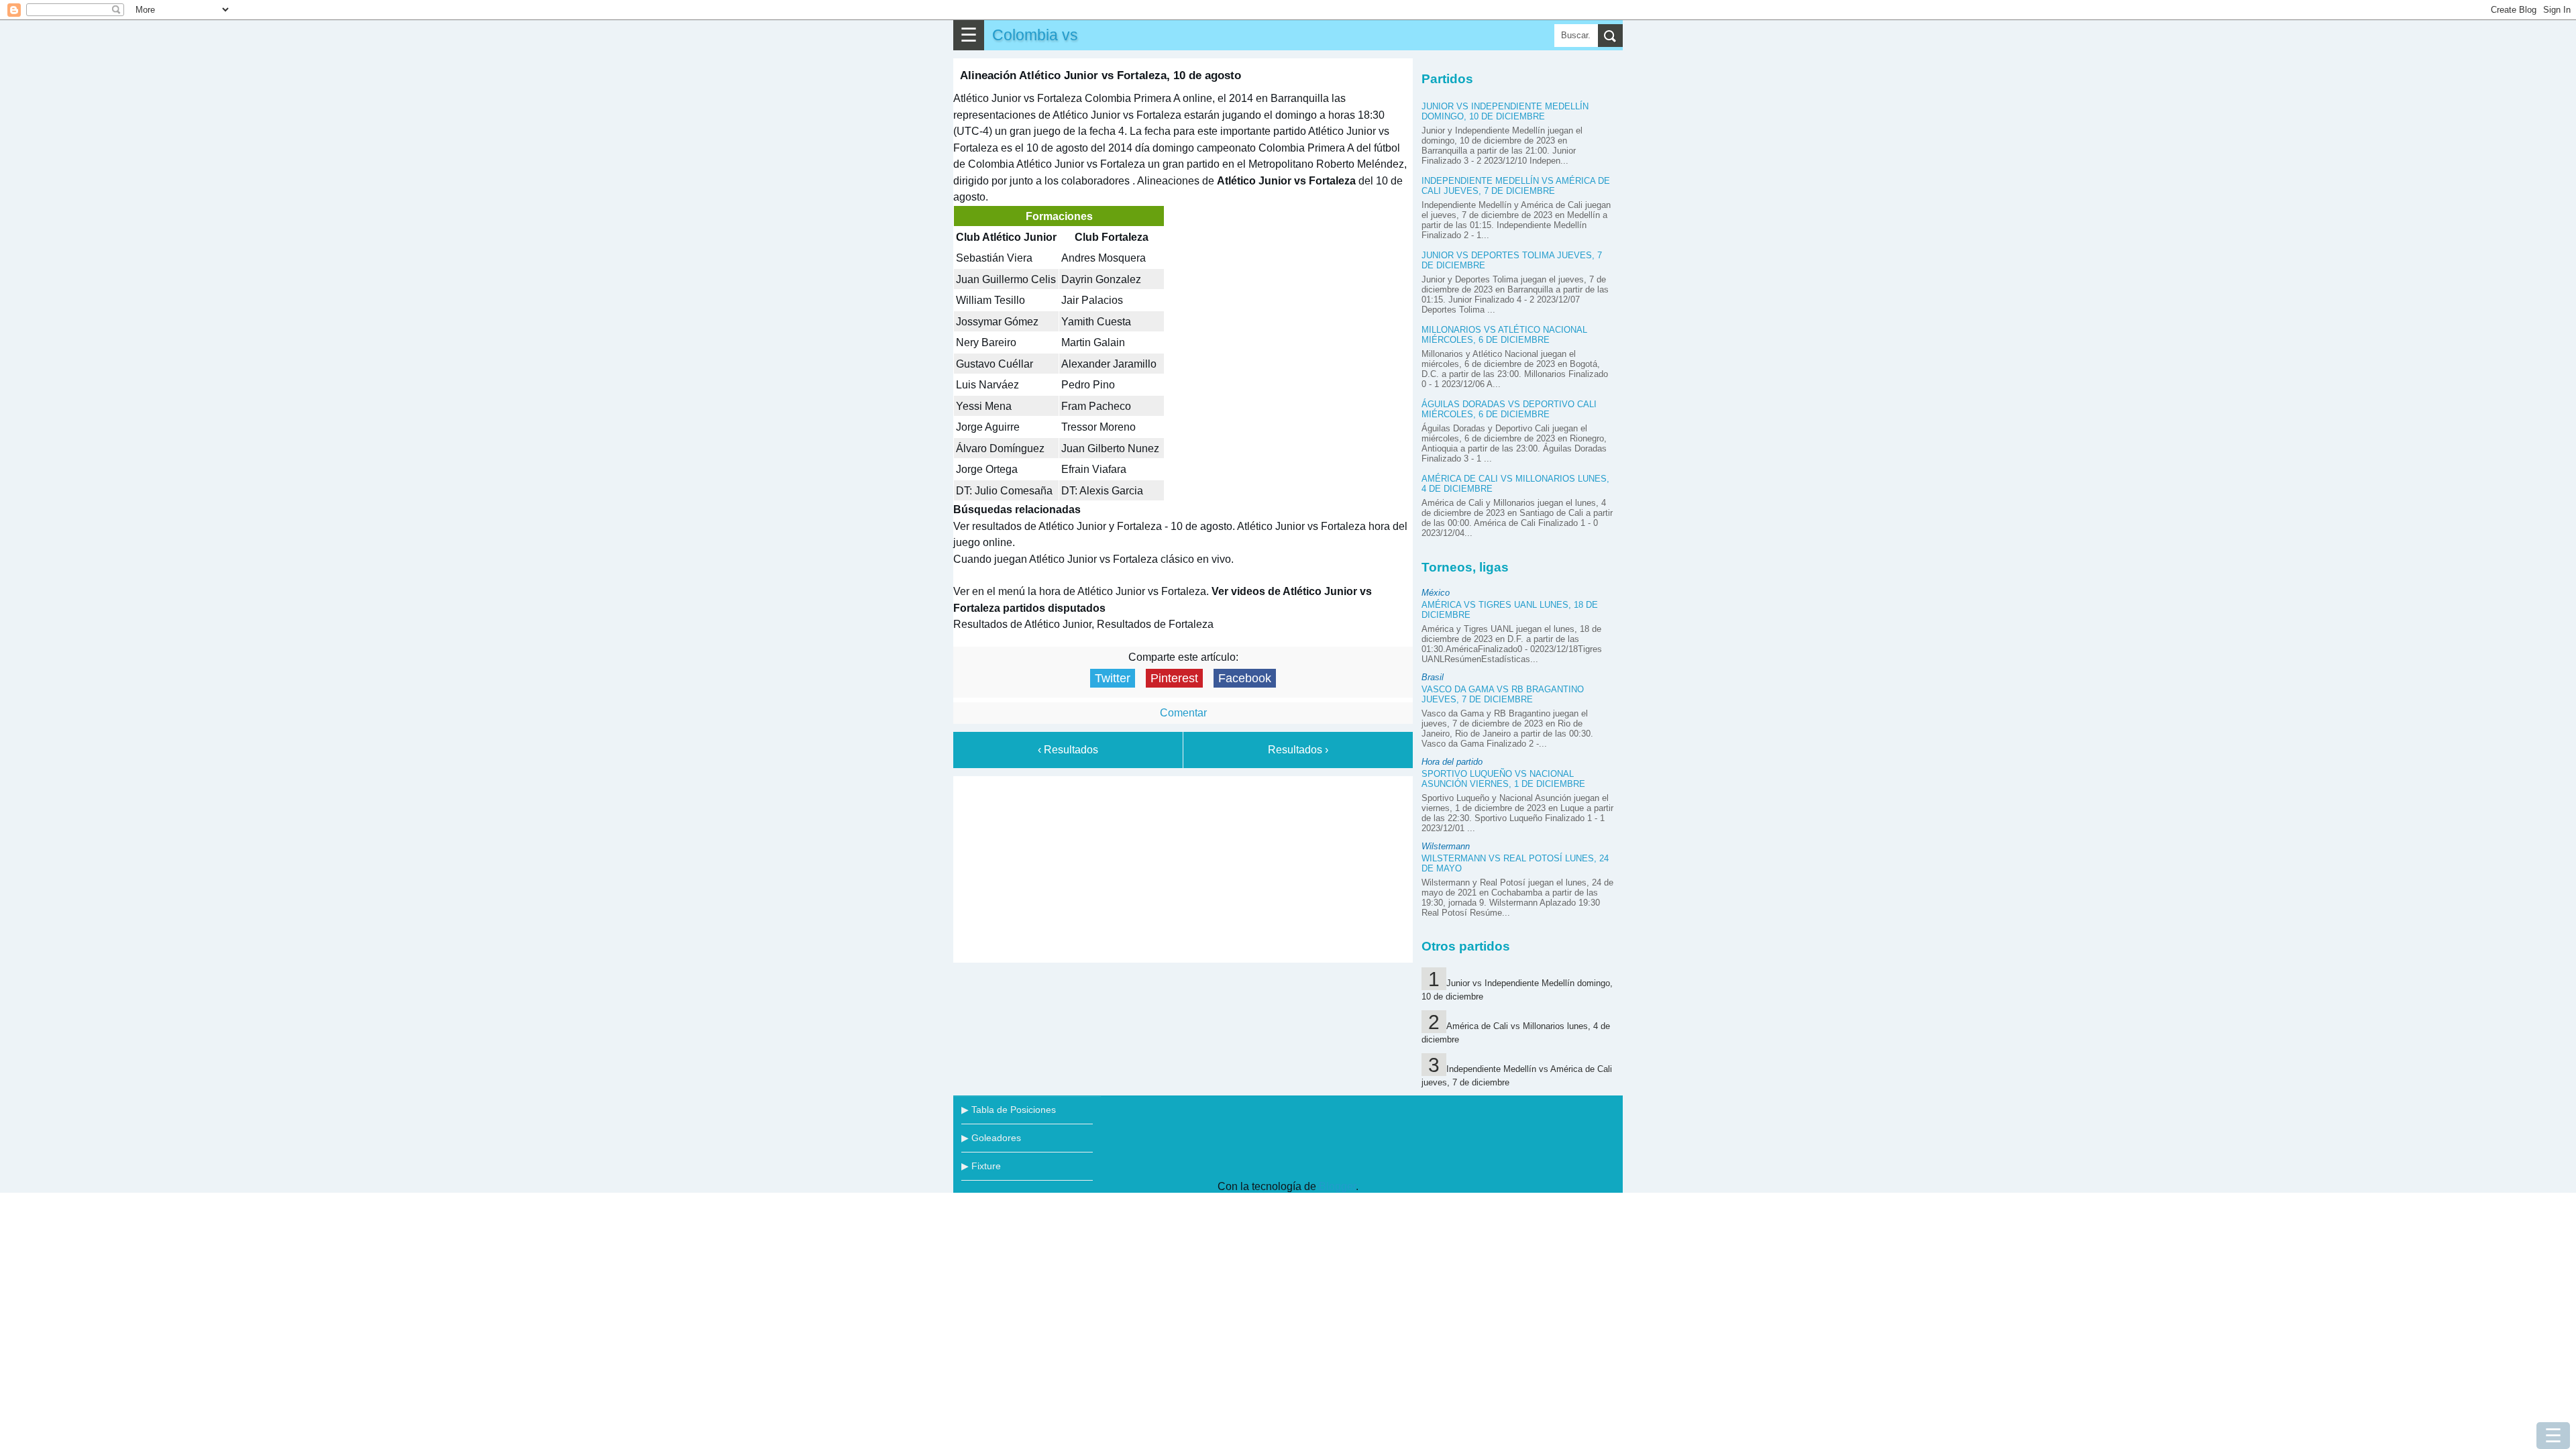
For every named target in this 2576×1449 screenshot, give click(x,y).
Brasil (1433, 677)
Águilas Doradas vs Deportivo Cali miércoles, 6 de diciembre (1509, 409)
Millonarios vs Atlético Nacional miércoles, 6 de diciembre (1504, 335)
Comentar (1183, 713)
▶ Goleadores (991, 1138)
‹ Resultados (1068, 750)
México (1436, 593)
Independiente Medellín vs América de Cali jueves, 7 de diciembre (1516, 186)
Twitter (1113, 678)
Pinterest (1174, 678)
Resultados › (1298, 750)
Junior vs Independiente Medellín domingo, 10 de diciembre (1505, 111)
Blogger (1337, 1186)
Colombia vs (1035, 35)
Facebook (1245, 678)
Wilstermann (1446, 846)
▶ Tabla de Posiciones (1009, 1110)
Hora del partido (1452, 762)
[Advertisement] (1183, 867)
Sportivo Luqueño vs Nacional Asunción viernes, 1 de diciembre (1503, 779)
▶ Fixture (981, 1166)
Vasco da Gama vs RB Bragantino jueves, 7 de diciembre (1503, 694)
